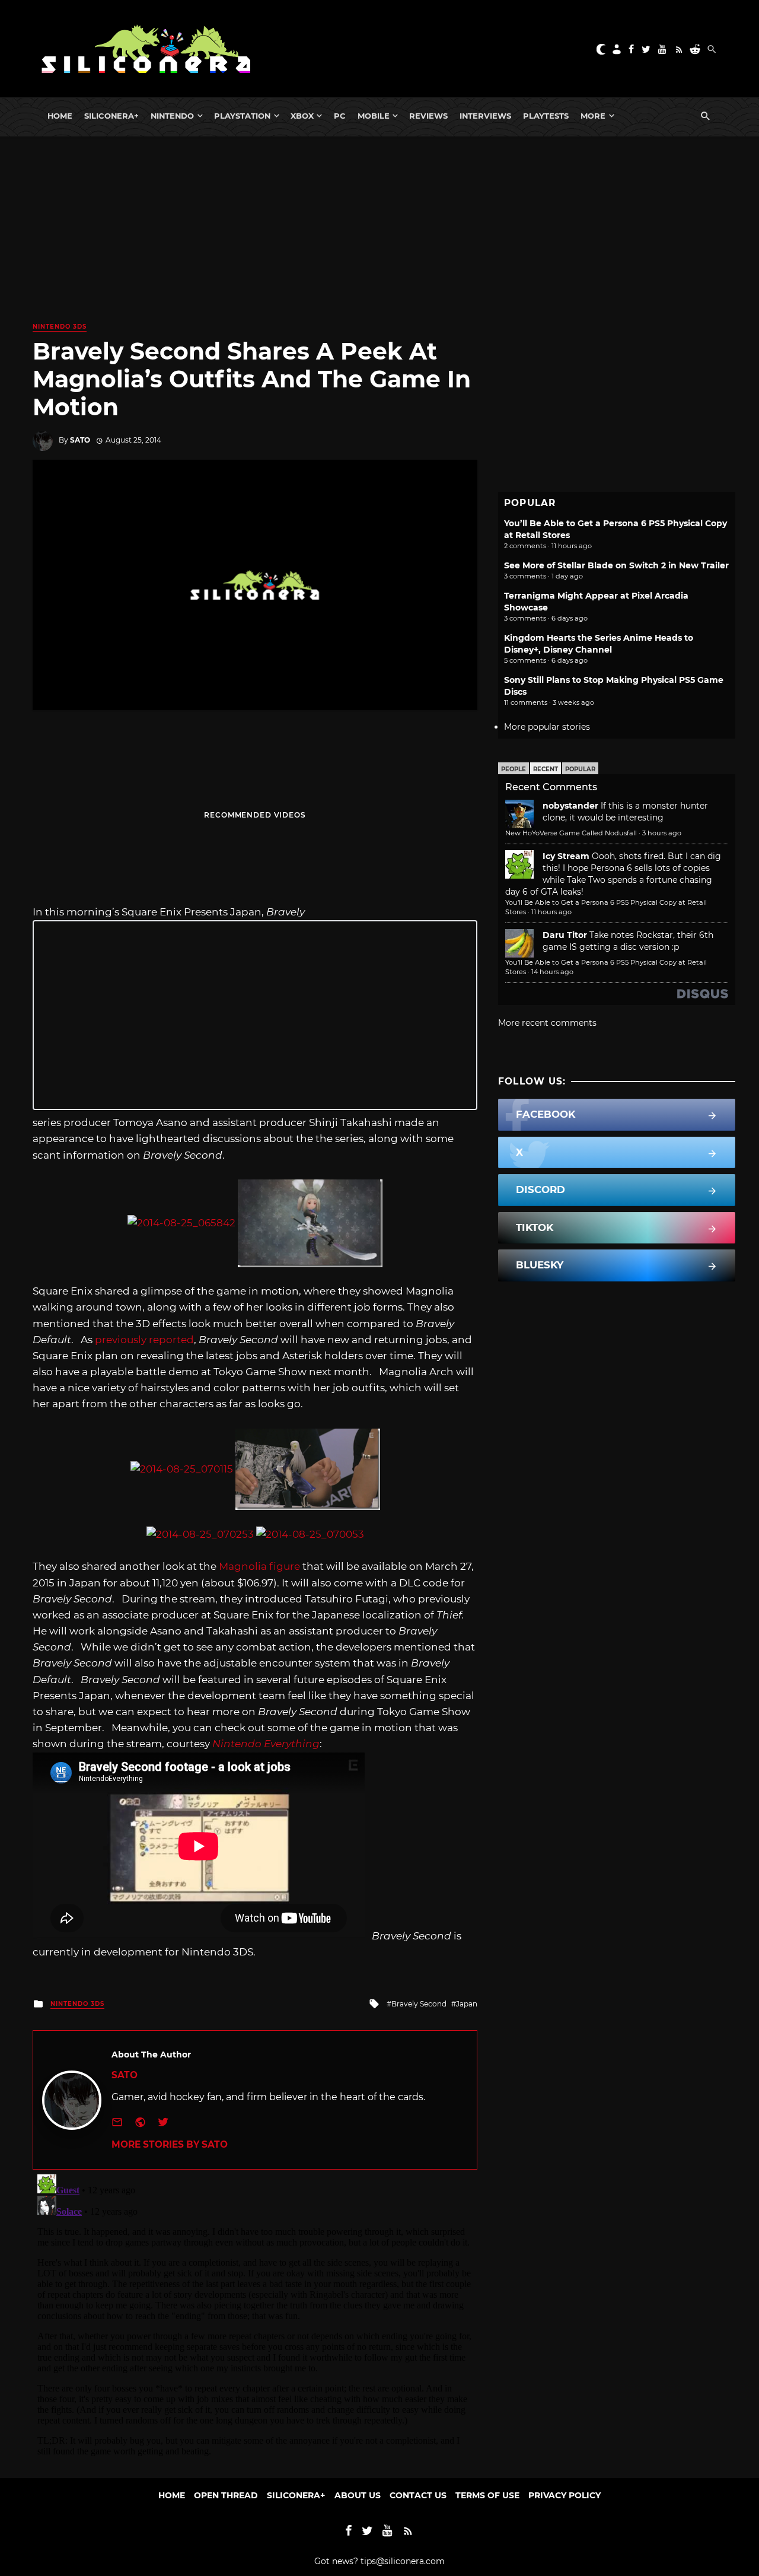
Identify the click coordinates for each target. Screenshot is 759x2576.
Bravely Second (419, 2004)
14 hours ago (552, 972)
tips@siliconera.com (403, 2561)
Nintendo (172, 116)
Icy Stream (566, 856)
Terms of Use (487, 2495)
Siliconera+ (111, 116)
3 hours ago (662, 833)
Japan (467, 2004)
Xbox (302, 116)
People (514, 769)
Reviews (428, 116)
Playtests (546, 116)
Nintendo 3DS (60, 327)
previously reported (144, 1340)
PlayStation (242, 116)
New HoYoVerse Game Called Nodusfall (571, 833)
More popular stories (547, 727)
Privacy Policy (565, 2495)
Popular (580, 769)
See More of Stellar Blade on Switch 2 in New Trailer (616, 565)
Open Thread (226, 2495)
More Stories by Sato (170, 2144)
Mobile (374, 116)
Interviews (485, 116)
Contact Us (418, 2495)
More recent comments (547, 1023)
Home (60, 116)
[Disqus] (255, 2318)
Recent (546, 769)
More (593, 116)
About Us (358, 2495)
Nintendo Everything (266, 1744)
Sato (80, 440)
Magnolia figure (259, 1566)
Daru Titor (565, 935)
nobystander (570, 806)
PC (340, 116)
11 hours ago (551, 912)
